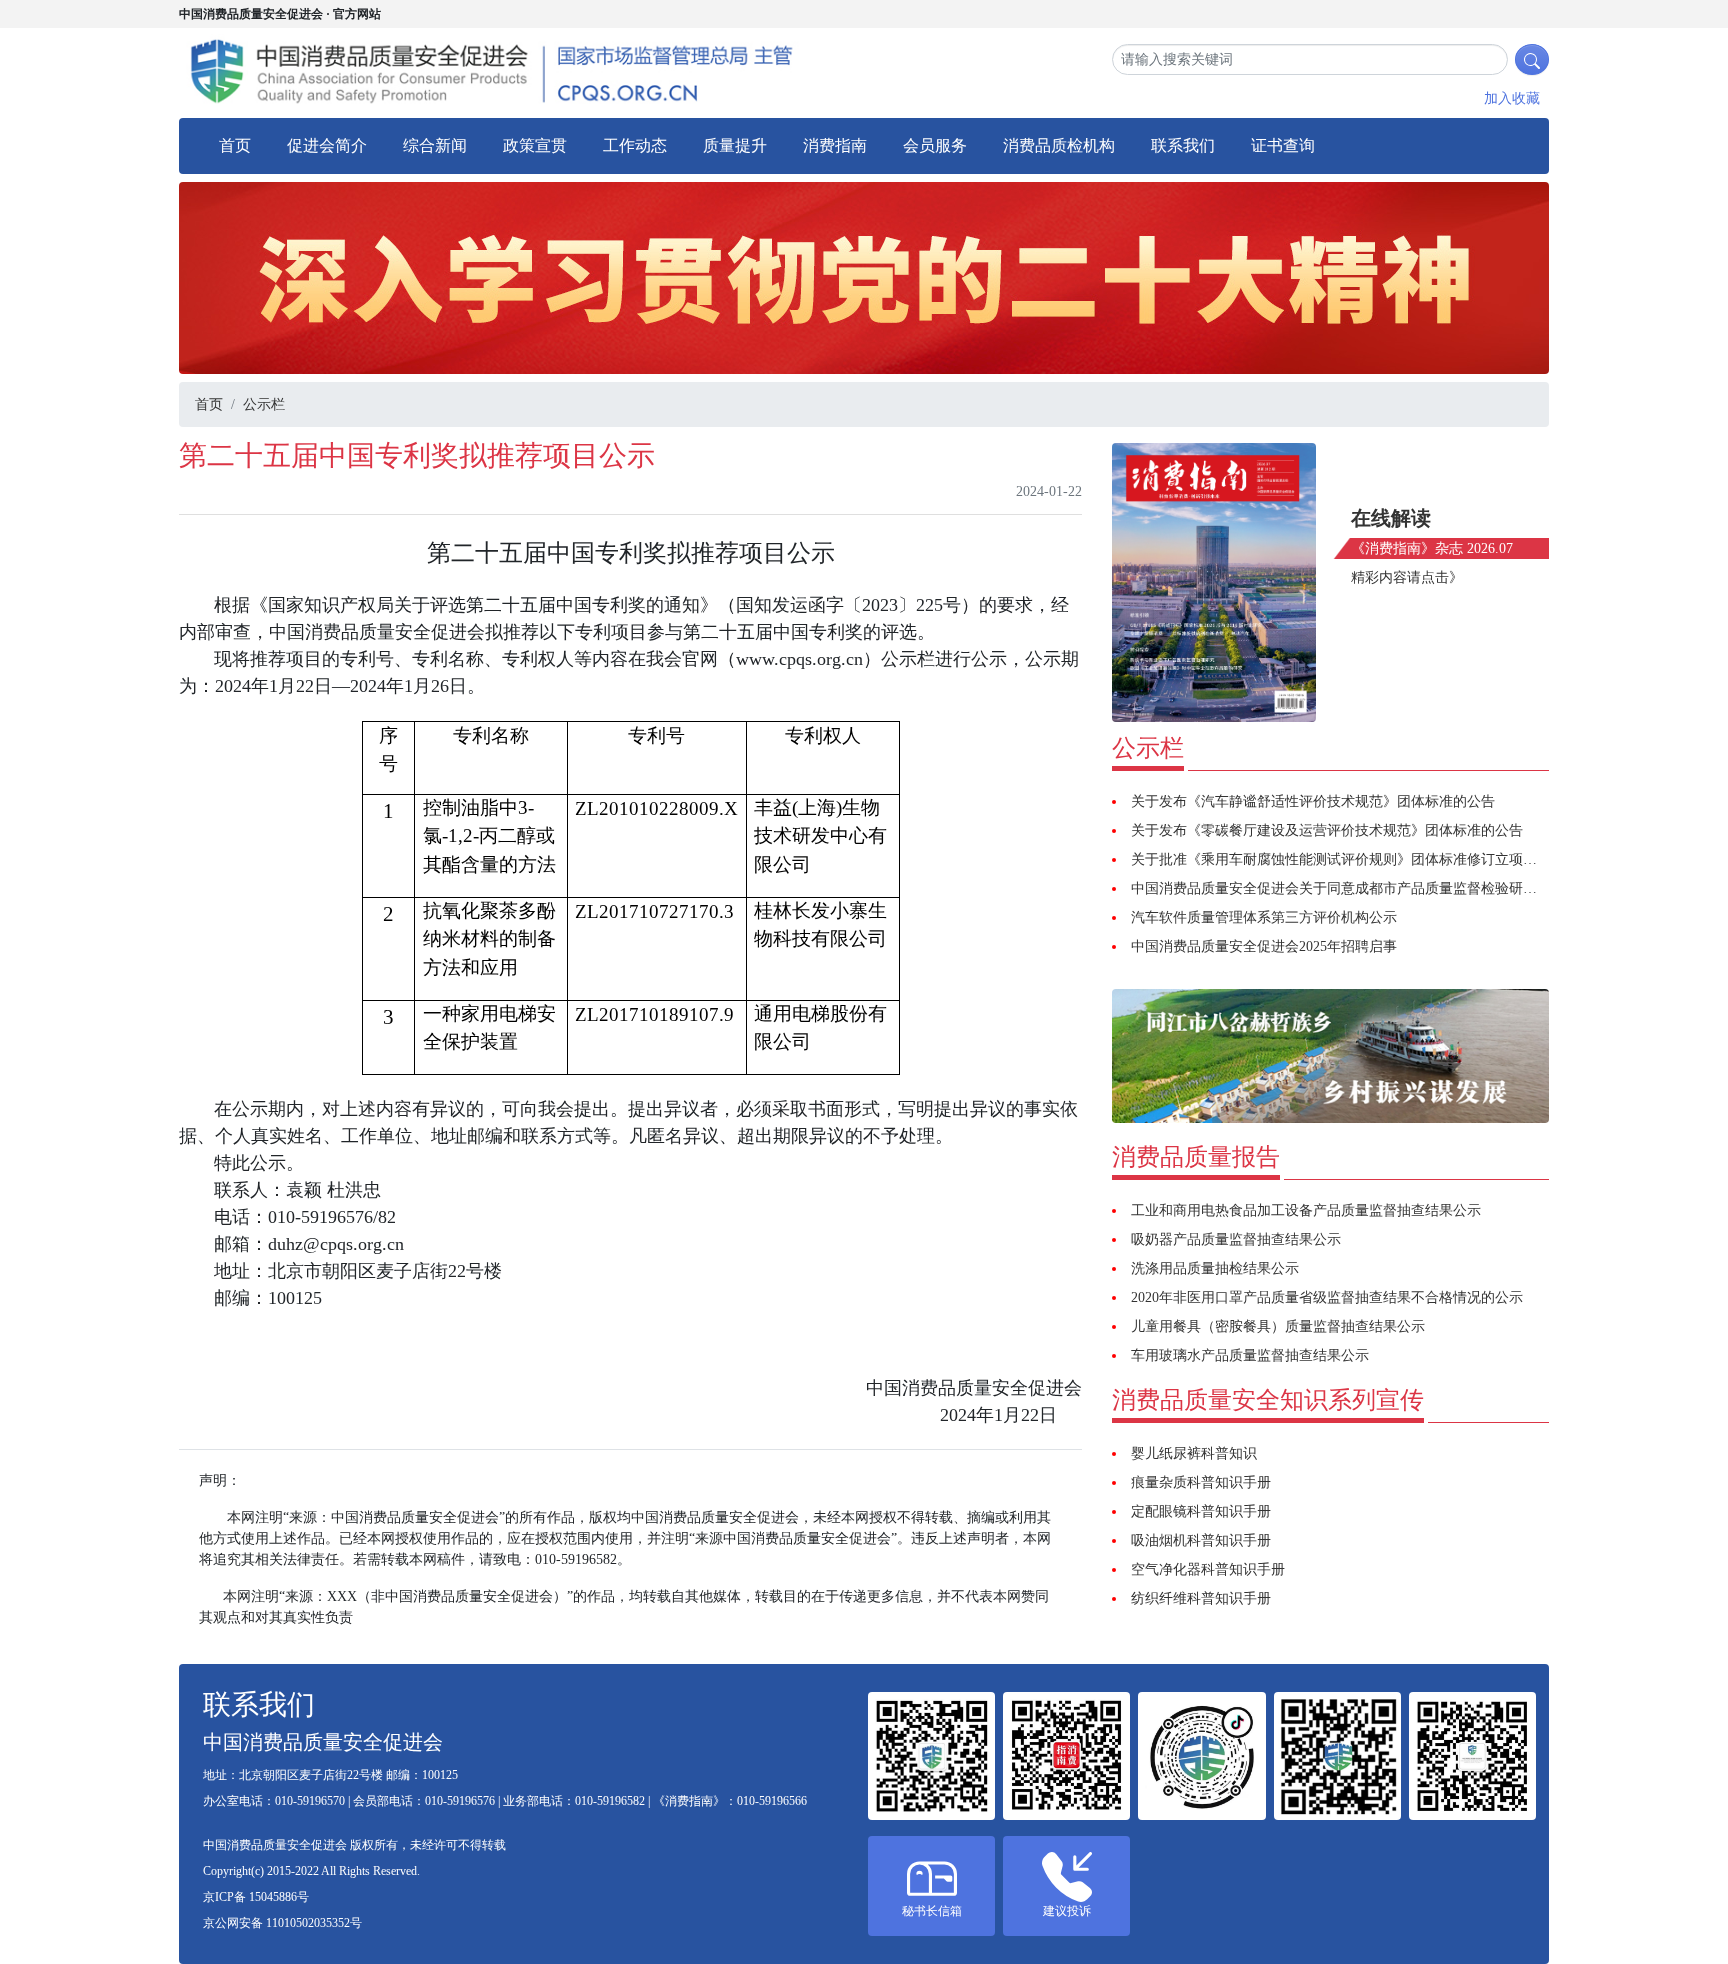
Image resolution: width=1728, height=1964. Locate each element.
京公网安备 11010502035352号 (282, 1923)
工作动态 (635, 145)
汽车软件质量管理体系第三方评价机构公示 (1264, 917)
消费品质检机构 (1059, 145)
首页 (235, 145)
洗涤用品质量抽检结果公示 (1215, 1268)
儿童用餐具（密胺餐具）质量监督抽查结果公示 (1278, 1326)
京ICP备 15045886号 (256, 1897)
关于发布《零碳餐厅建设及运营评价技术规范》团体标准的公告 (1327, 830)
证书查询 (1283, 145)
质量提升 (735, 145)
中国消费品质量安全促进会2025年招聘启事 (1264, 946)
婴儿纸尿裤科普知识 (1194, 1453)
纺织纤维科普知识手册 (1201, 1598)
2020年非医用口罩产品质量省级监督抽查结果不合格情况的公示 (1327, 1297)
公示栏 (264, 404)
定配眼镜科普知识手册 (1201, 1511)
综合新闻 (435, 145)
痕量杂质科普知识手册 (1201, 1482)
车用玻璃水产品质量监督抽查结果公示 (1250, 1355)
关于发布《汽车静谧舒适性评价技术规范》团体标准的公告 (1313, 801)
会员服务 (935, 145)
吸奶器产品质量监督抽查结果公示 (1236, 1239)
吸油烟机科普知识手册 (1201, 1540)
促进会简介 (327, 145)
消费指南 (835, 145)
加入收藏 (1512, 98)
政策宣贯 (535, 145)
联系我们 (1183, 145)
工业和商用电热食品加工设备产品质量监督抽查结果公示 (1306, 1210)
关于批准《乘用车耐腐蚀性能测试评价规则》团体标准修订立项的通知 (1348, 859)
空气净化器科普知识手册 (1208, 1569)
